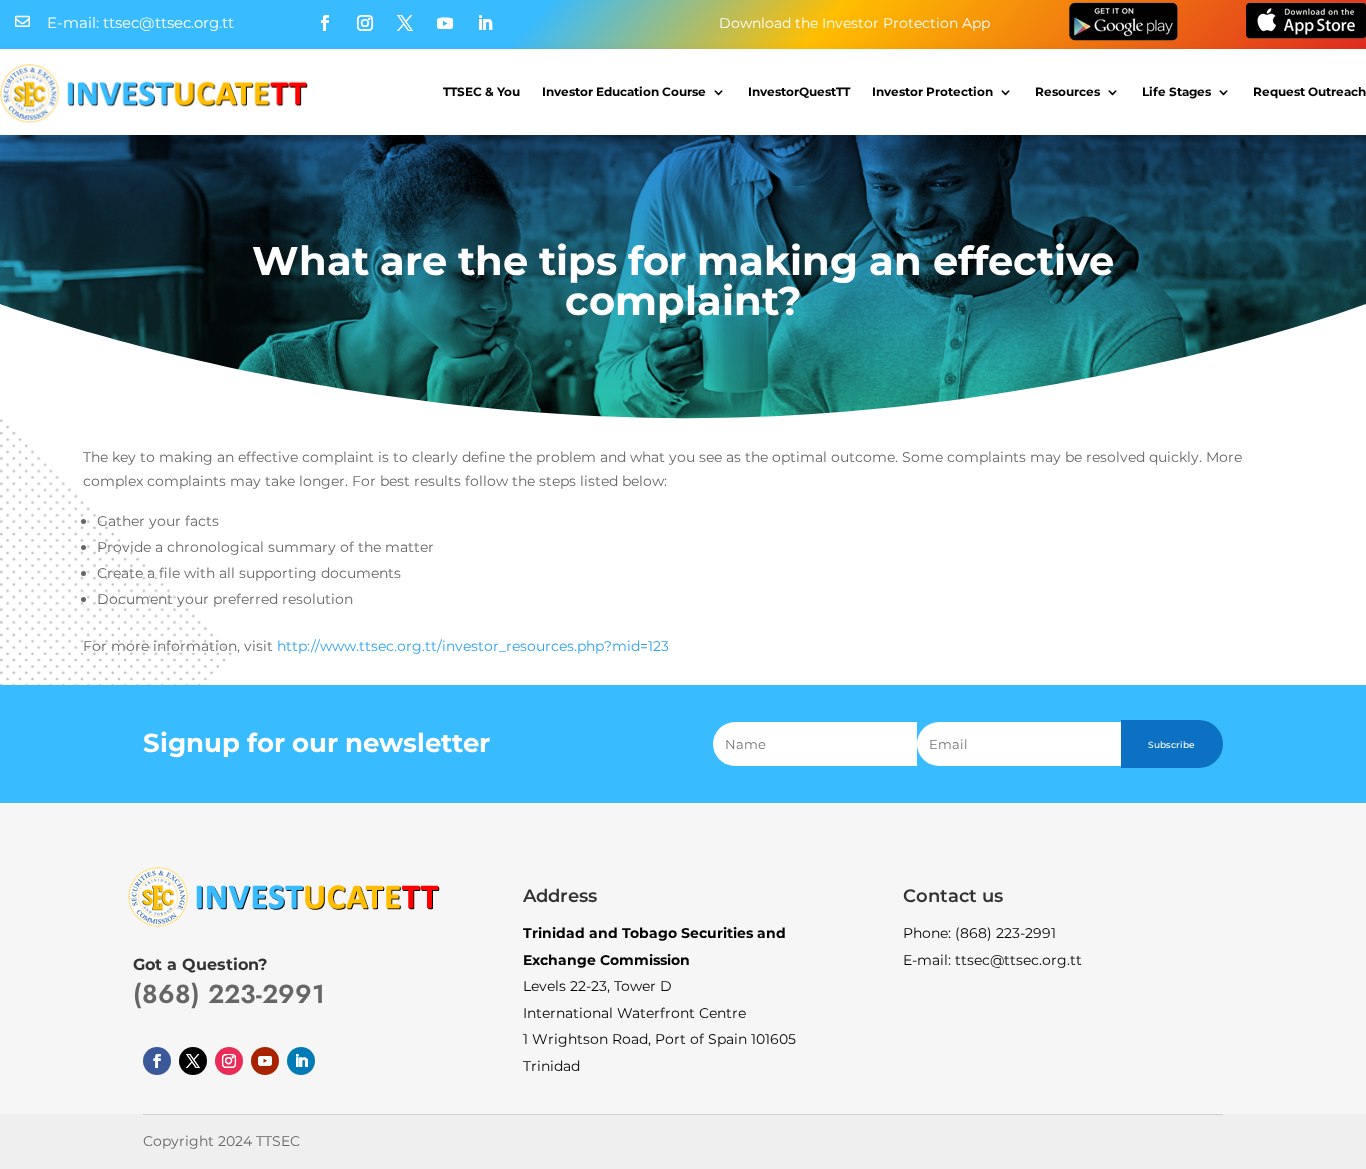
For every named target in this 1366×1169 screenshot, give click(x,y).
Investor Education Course (624, 91)
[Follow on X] (405, 23)
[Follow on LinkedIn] (485, 23)
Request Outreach (1309, 91)
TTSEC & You (481, 91)
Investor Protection (932, 91)
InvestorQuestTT (799, 91)
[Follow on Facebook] (325, 23)
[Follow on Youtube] (445, 23)
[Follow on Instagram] (365, 23)
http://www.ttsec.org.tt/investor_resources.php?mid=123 (473, 646)
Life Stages (1176, 91)
